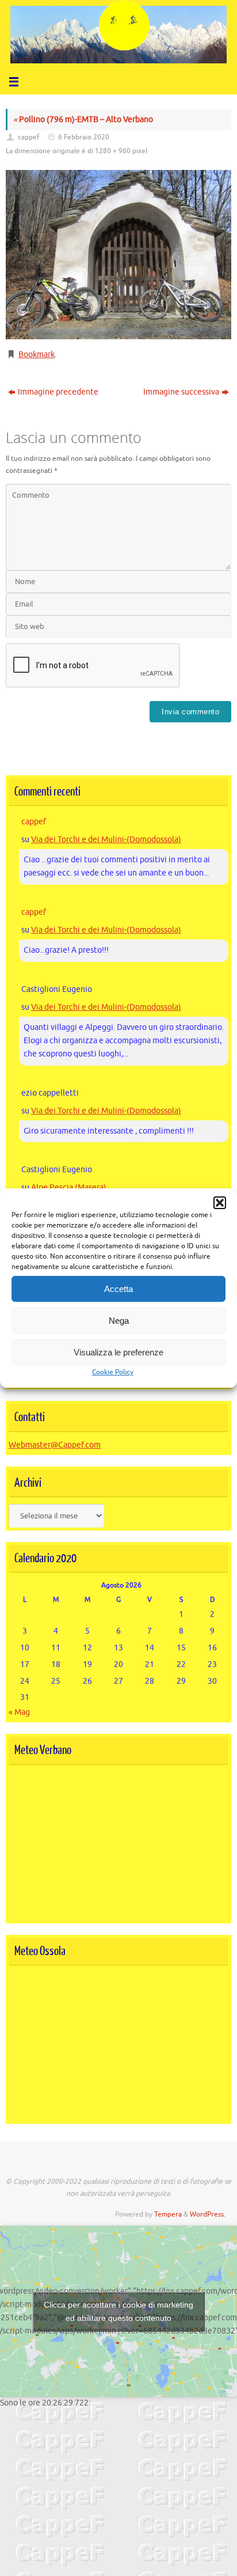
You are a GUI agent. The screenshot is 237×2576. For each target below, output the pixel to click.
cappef (29, 137)
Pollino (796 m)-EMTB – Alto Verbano (83, 120)
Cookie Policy (113, 1372)
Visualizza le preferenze (118, 1352)
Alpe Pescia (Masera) (69, 1187)
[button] (220, 1203)
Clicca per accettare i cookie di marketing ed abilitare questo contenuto (118, 2311)
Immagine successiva (181, 392)
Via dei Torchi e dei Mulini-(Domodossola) (106, 840)
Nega (119, 1321)
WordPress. (208, 2214)
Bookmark (37, 355)
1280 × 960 (113, 151)
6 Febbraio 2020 (84, 137)
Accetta (118, 1289)
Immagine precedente (58, 392)
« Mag (19, 1712)
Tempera (168, 2214)
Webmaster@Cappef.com (55, 1445)
